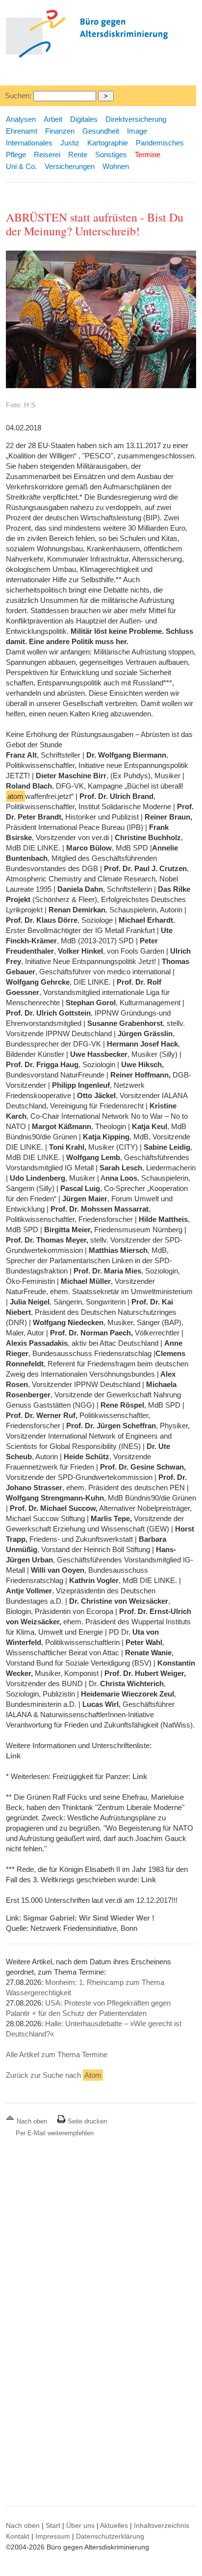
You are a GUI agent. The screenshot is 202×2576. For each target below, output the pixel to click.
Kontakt (18, 2536)
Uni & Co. (21, 166)
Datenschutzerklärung (110, 2536)
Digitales (84, 119)
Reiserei (47, 155)
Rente (78, 155)
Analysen (21, 119)
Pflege (16, 155)
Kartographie (108, 143)
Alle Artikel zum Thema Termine (57, 2054)
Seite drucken (86, 2121)
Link (13, 1756)
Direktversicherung (136, 119)
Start (53, 2525)
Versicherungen (70, 166)
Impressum (53, 2536)
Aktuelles (114, 2525)
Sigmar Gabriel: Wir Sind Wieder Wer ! (89, 1918)
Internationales (29, 143)
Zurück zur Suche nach (54, 2075)
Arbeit (53, 119)
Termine (148, 155)
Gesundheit (101, 131)
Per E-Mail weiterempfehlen (55, 2133)
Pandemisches (160, 143)
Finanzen (60, 131)
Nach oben (32, 2121)
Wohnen (116, 166)
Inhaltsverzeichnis (162, 2525)
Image (137, 131)
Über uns (80, 2525)
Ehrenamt (22, 131)
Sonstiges (111, 155)
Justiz (70, 143)
